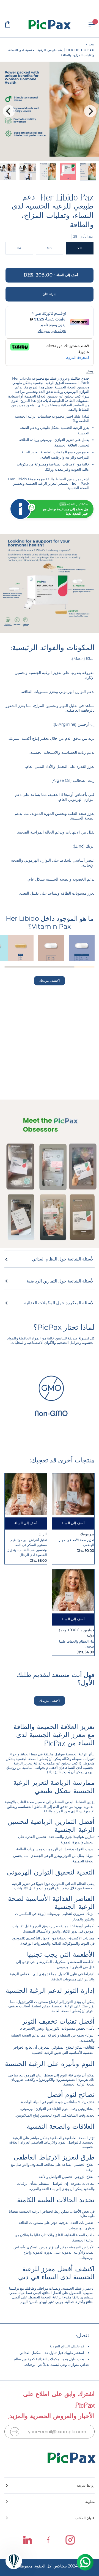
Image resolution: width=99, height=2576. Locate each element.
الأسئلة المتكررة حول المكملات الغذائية (59, 1303)
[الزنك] (26, 1494)
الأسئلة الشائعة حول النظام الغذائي (63, 1259)
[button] (50, 2502)
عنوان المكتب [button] (85, 2518)
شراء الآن (50, 294)
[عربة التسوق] (13, 24)
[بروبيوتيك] (73, 1494)
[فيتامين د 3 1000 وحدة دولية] (73, 1590)
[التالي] (9, 111)
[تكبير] (89, 150)
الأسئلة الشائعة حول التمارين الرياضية (61, 1281)
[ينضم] (15, 2432)
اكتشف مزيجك (50, 981)
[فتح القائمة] (86, 24)
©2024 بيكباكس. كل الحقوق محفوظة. (50, 2566)
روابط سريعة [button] (86, 2485)
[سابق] (90, 111)
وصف (90, 371)
